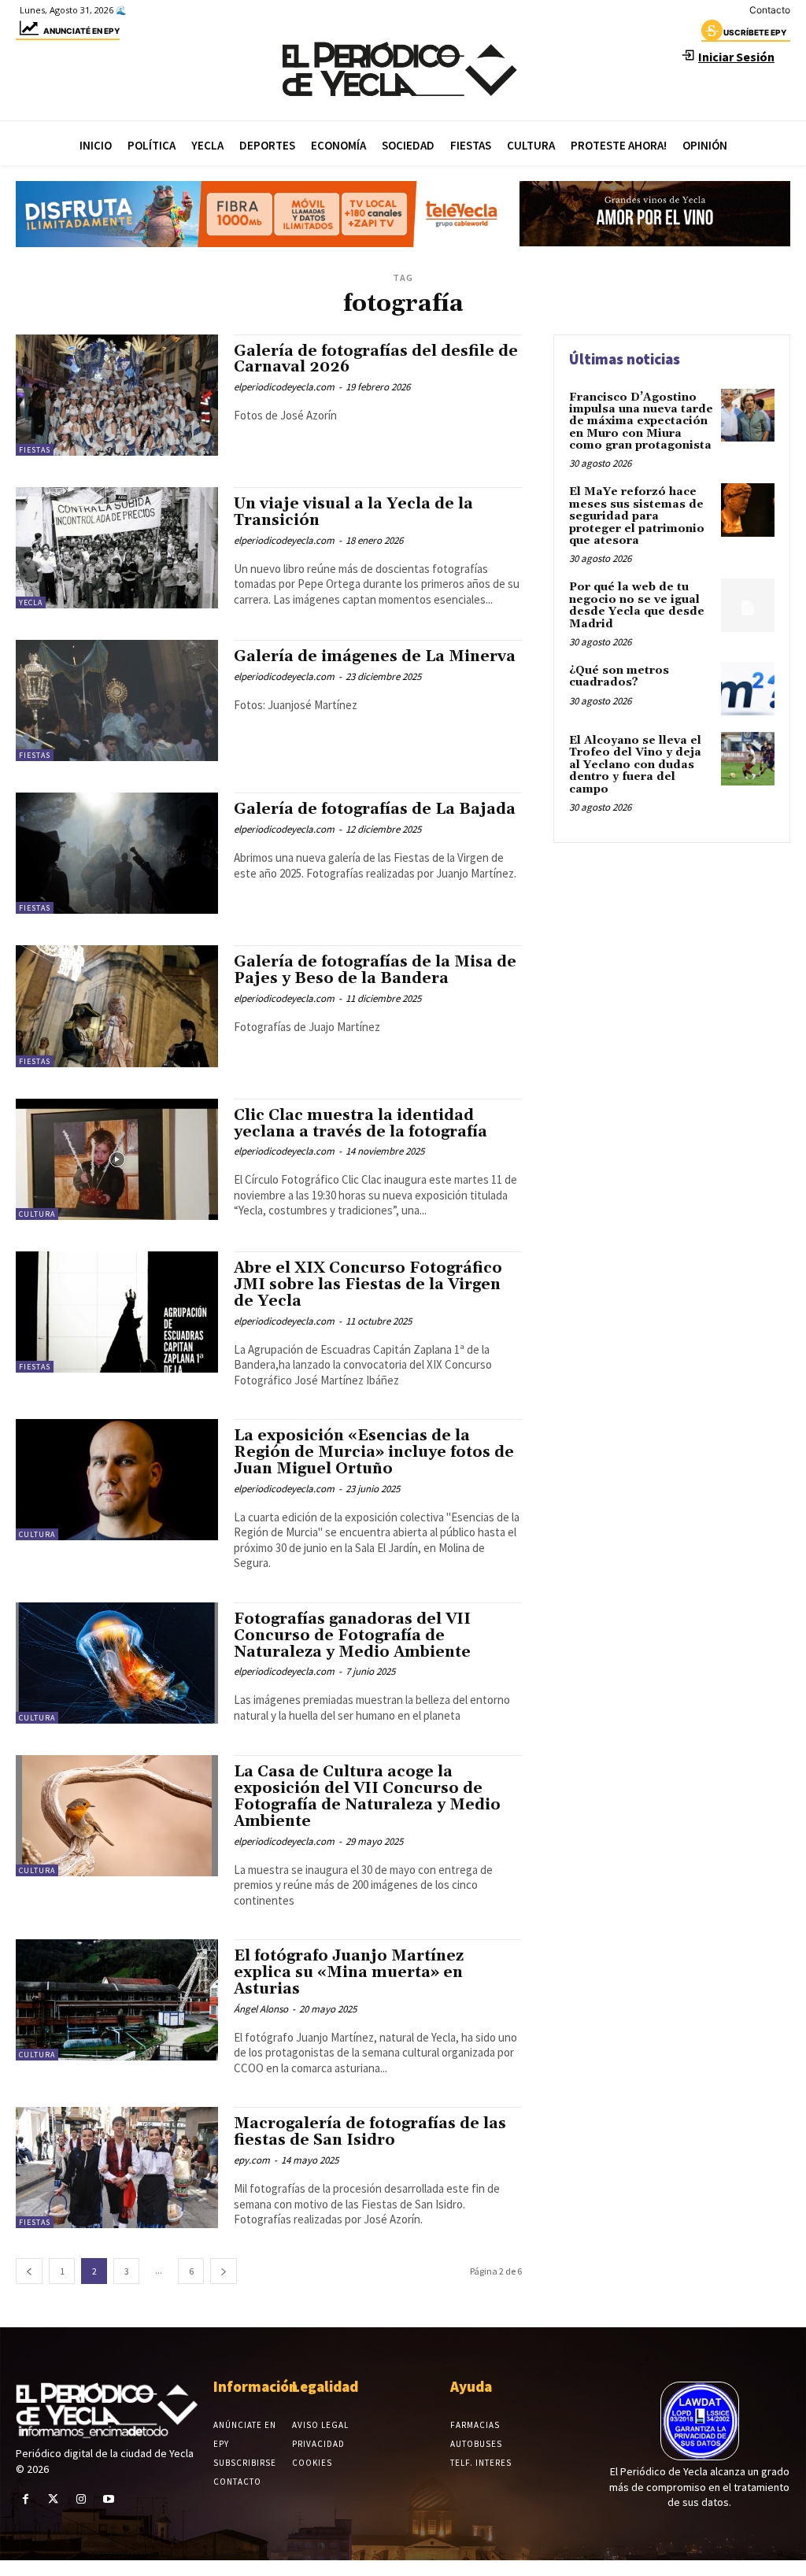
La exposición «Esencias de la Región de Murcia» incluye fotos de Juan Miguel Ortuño (374, 1452)
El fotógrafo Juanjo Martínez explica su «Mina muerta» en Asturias (349, 1972)
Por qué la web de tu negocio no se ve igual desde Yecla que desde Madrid (637, 605)
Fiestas (35, 450)
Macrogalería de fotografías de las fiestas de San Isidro (370, 2132)
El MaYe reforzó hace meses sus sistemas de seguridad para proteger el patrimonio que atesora (637, 516)
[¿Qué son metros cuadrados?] (748, 689)
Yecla (31, 602)
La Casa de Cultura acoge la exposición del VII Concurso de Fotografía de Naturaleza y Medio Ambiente (367, 1796)
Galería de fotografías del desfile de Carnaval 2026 (376, 359)
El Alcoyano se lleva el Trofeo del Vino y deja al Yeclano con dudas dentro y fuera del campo (635, 765)
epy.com (252, 2160)
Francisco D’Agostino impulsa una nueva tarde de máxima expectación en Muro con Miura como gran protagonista (641, 422)
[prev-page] (29, 2271)
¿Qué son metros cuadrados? (619, 676)
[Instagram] (81, 2499)
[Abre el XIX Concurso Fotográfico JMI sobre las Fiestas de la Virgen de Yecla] (117, 1312)
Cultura (37, 1214)
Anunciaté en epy (81, 31)
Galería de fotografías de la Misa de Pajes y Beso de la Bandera (375, 970)
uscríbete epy (755, 32)
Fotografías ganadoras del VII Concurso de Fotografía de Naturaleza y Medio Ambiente (352, 1635)
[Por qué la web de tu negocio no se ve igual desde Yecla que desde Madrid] (748, 605)
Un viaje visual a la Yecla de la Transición (353, 512)
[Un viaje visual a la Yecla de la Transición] (117, 548)
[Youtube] (109, 2499)
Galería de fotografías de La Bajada (375, 809)
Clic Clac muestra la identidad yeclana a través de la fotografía (360, 1124)
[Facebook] (26, 2499)
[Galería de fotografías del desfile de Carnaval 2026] (117, 395)
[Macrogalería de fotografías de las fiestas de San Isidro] (117, 2168)
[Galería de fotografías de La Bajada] (117, 853)
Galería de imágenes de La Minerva (375, 656)
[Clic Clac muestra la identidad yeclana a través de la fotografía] (117, 1159)
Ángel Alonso (261, 2009)
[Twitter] (53, 2499)
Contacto (770, 10)
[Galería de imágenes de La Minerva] (117, 700)
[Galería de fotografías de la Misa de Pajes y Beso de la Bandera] (117, 1006)
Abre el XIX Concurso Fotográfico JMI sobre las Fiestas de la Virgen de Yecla (368, 1284)
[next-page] (224, 2271)
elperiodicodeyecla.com (284, 387)
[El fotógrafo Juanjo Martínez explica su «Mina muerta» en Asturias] (117, 2000)
